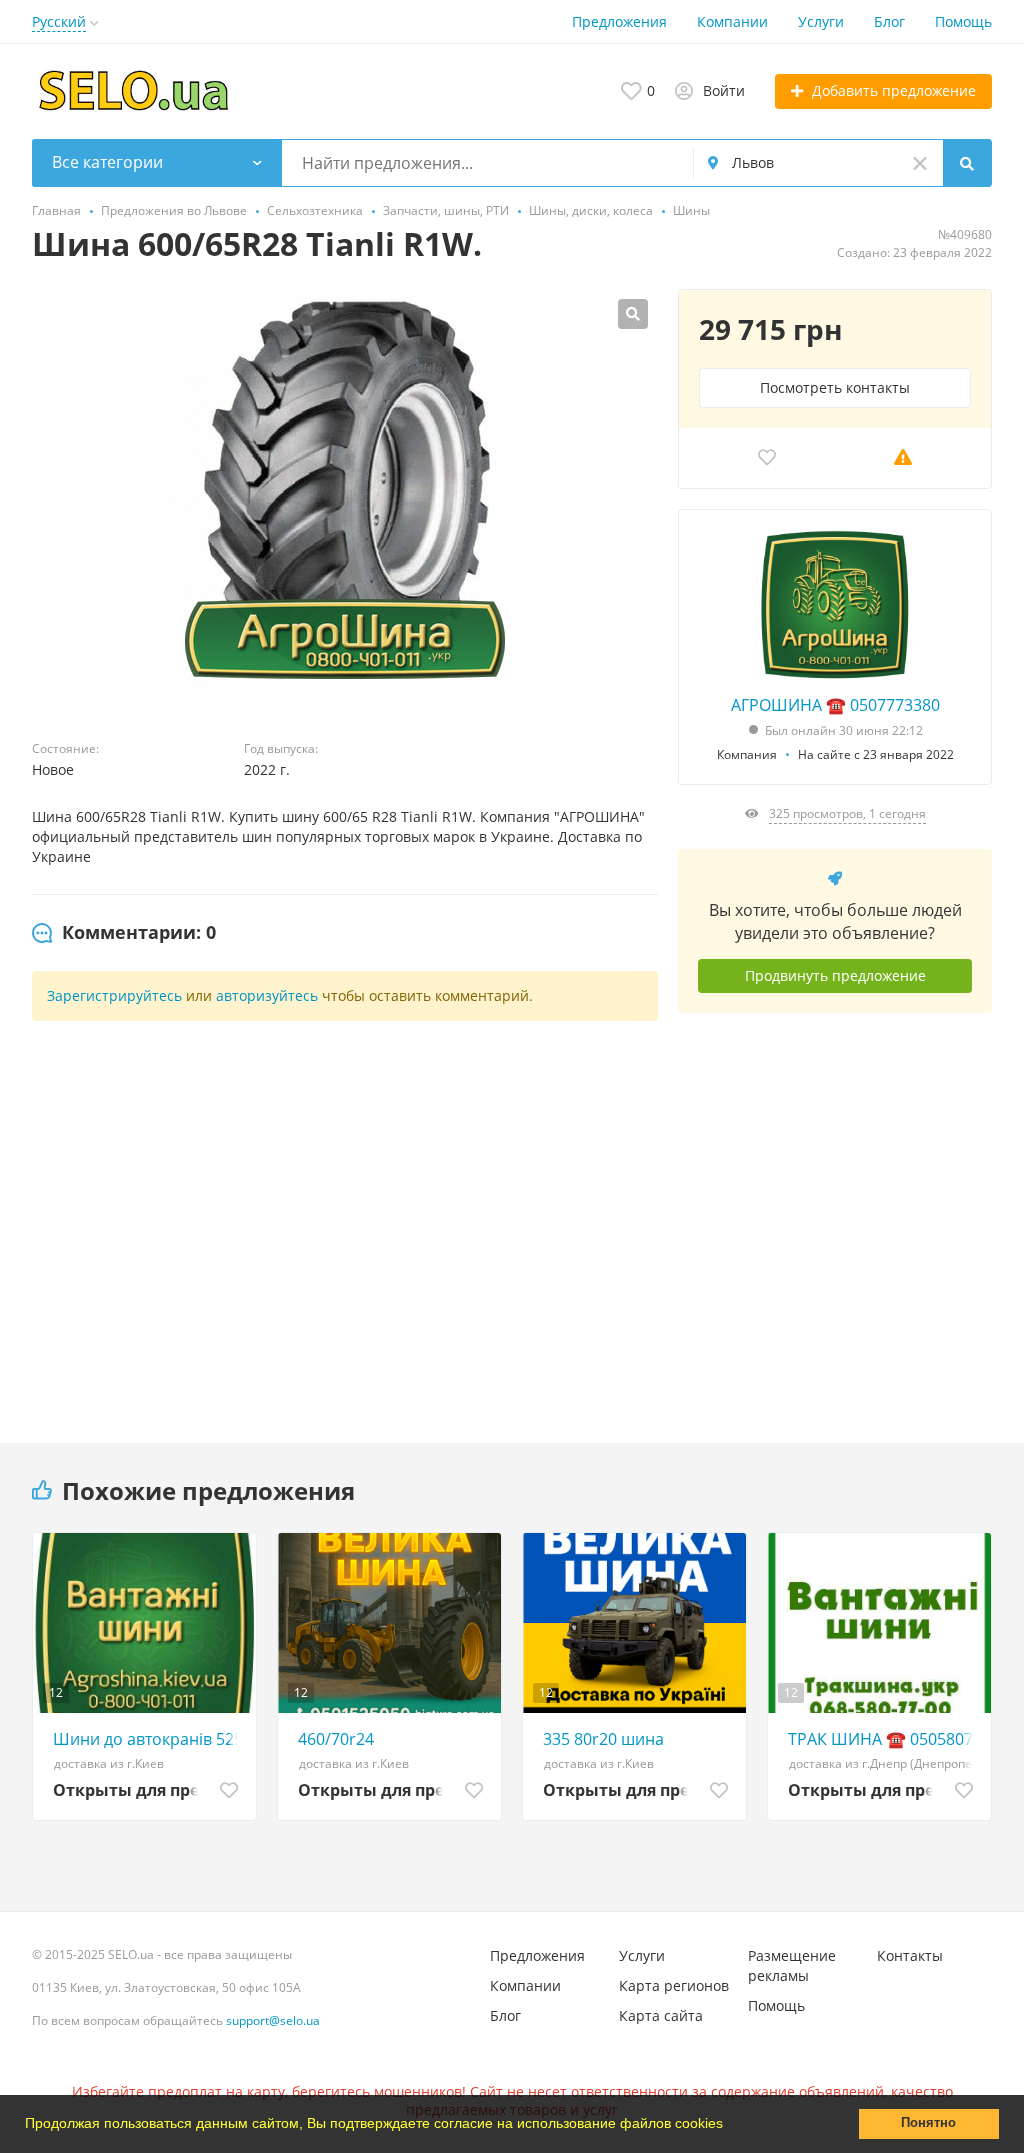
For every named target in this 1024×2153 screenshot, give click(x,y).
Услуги (821, 21)
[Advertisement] (835, 1213)
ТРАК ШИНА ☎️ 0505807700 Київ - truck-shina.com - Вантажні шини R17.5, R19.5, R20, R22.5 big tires (884, 1739)
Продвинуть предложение (835, 975)
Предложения (619, 21)
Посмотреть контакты (835, 387)
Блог (889, 21)
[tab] (124, 933)
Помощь (963, 21)
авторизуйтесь (267, 995)
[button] (730, 2126)
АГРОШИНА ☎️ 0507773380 (835, 705)
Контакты (910, 1955)
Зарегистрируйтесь (114, 995)
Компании (732, 21)
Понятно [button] (928, 2123)
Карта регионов (674, 1985)
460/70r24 (336, 1739)
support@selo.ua (273, 2020)
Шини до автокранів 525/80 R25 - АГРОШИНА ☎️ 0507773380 (149, 1739)
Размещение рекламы (792, 1965)
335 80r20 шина (603, 1739)
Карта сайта (661, 2015)
